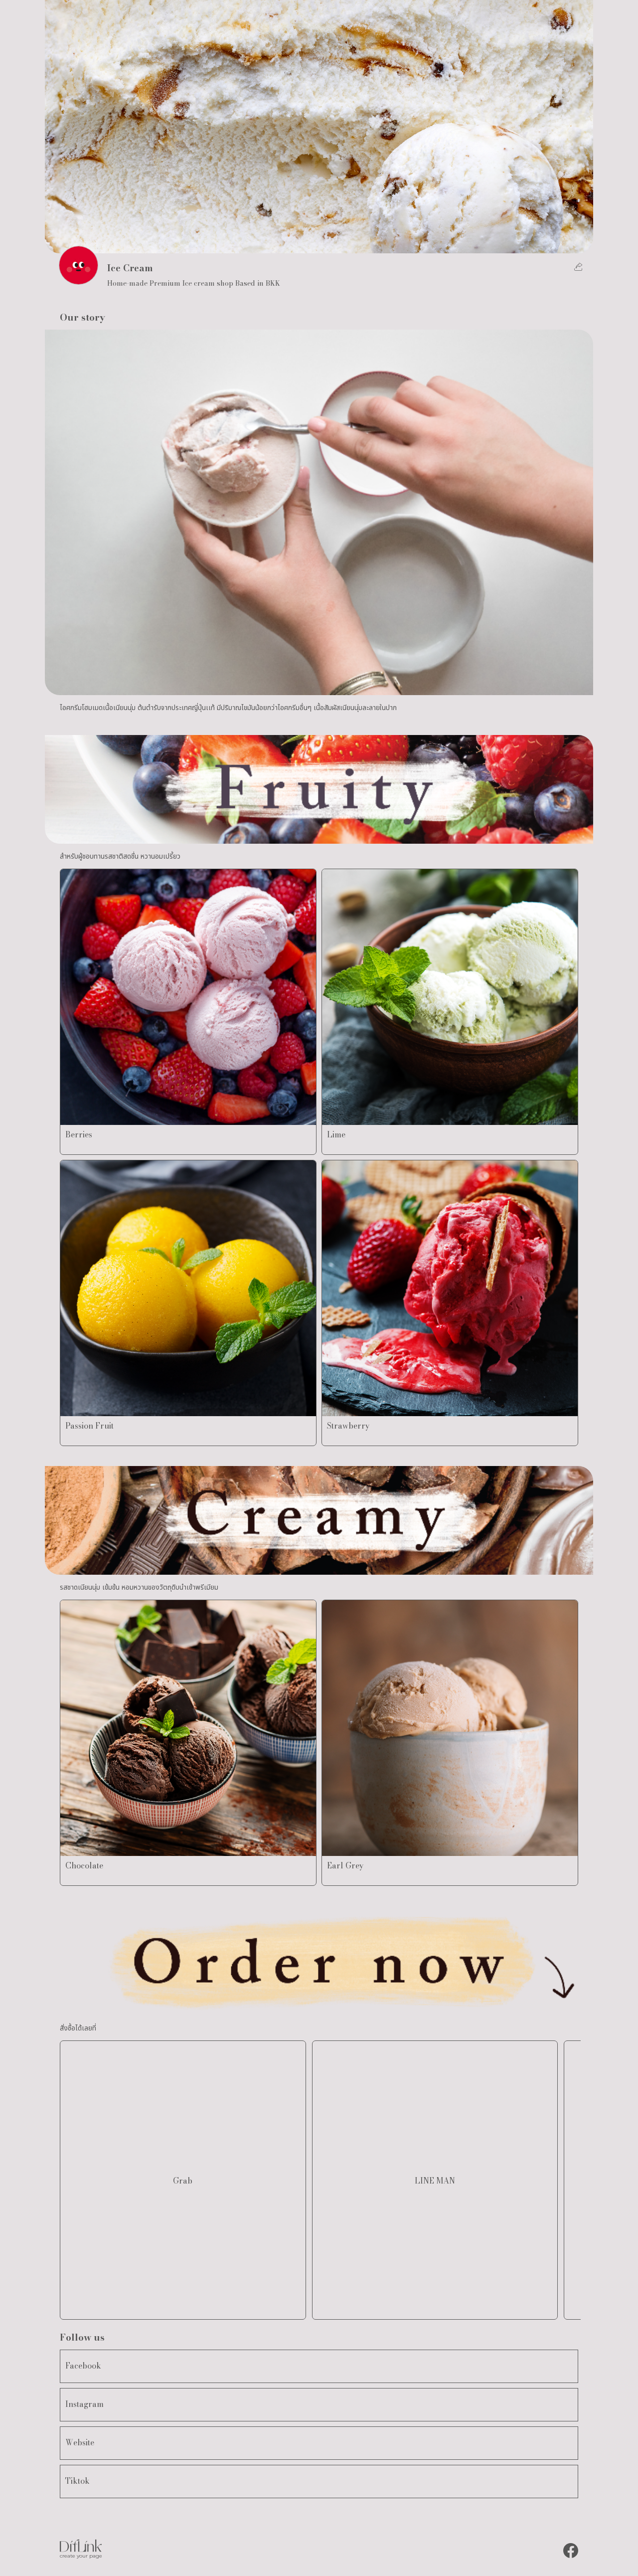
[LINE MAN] (435, 2304)
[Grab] (183, 2304)
